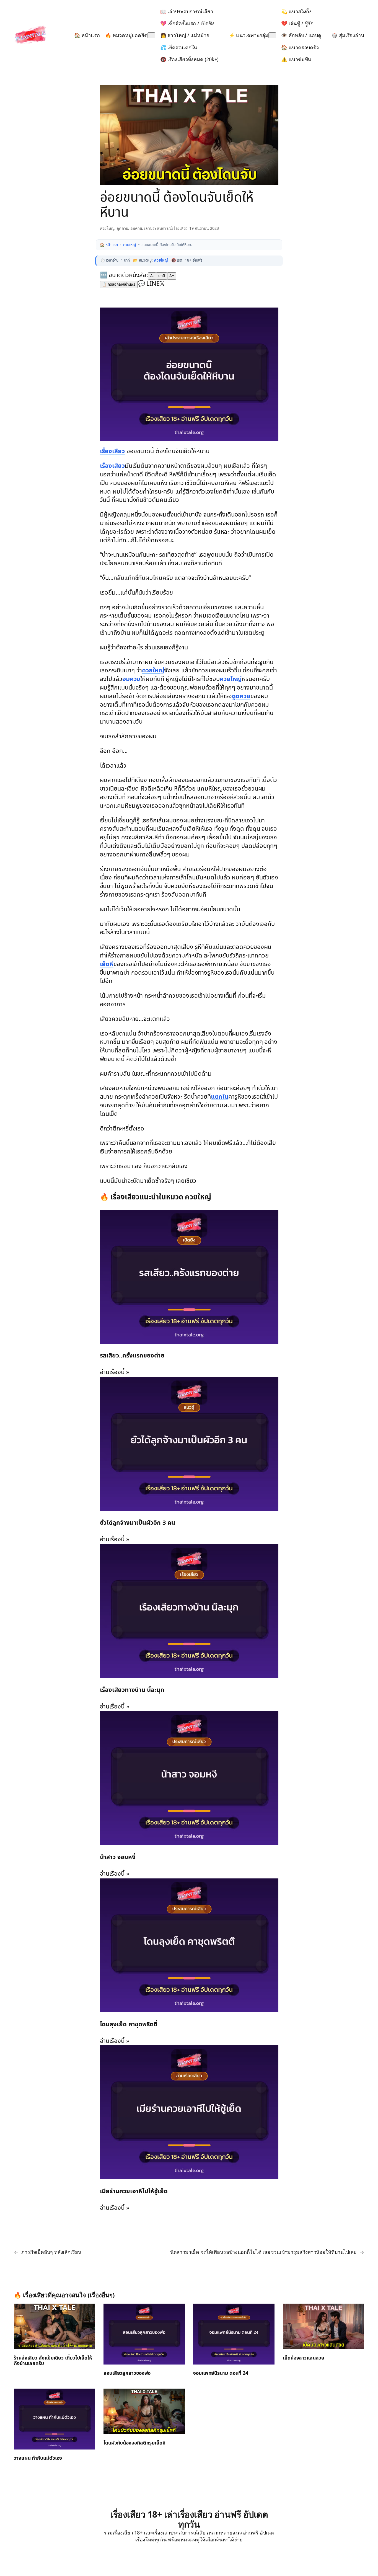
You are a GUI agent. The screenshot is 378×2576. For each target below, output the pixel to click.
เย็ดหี (107, 964)
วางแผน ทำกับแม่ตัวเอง (38, 2458)
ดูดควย (122, 228)
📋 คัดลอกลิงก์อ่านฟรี (119, 285)
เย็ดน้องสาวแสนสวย (304, 2358)
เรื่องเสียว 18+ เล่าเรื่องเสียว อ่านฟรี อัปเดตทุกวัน (189, 2519)
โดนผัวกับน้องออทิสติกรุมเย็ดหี (134, 2443)
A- (152, 276)
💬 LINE (149, 284)
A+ (172, 276)
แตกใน (220, 1097)
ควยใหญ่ (107, 228)
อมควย (136, 228)
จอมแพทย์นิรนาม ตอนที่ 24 (221, 2373)
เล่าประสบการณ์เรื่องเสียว (166, 228)
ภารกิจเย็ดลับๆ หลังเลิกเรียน (51, 2252)
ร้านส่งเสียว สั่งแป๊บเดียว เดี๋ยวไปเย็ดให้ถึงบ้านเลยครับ (53, 2361)
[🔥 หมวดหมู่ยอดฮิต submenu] (151, 35)
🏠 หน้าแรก (109, 245)
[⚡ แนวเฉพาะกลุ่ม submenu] (272, 35)
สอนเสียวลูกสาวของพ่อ (127, 2373)
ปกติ (162, 276)
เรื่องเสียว (112, 451)
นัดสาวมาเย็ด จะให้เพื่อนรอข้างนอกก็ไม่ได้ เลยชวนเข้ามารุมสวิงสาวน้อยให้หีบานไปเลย (263, 2252)
